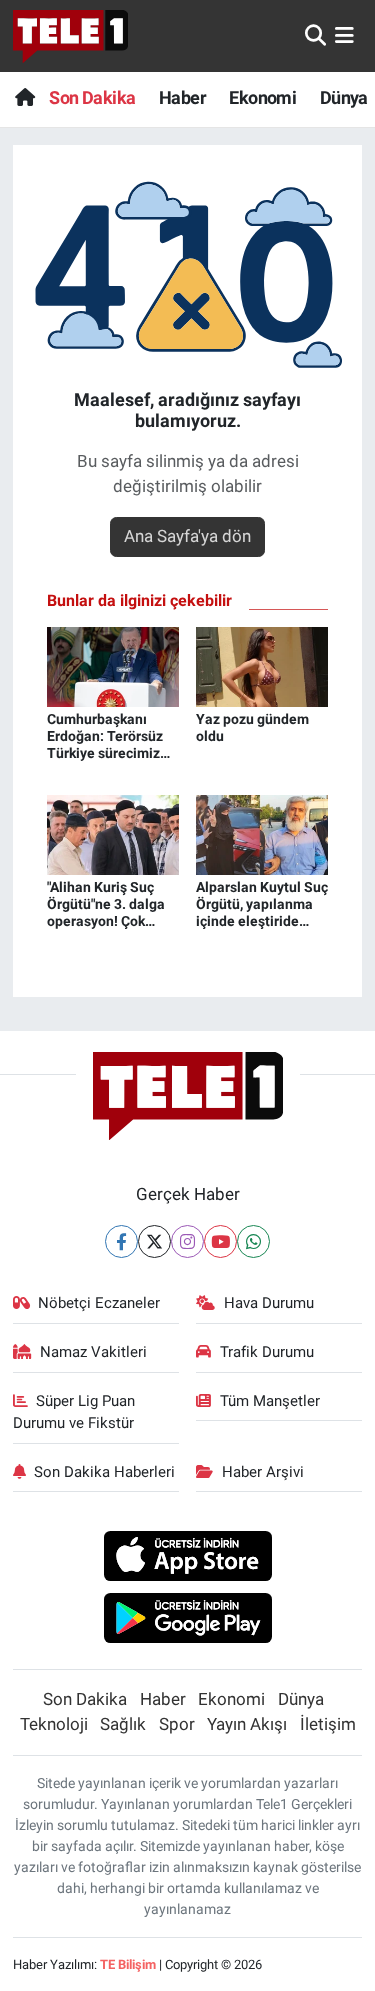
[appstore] (187, 1558)
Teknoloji (54, 1724)
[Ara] (315, 35)
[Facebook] (121, 1241)
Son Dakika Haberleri (104, 1472)
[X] (154, 1241)
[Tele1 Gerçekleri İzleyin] (70, 36)
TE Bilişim (128, 1964)
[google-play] (187, 1621)
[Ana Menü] (344, 35)
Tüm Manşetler (270, 1401)
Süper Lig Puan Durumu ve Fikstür (74, 1412)
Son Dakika (92, 97)
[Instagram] (187, 1241)
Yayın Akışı (247, 1724)
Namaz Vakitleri (93, 1352)
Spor (177, 1724)
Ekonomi (262, 97)
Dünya (344, 97)
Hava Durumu (269, 1303)
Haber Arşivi (263, 1472)
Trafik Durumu (267, 1352)
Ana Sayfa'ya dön (187, 536)
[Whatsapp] (253, 1241)
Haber (182, 97)
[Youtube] (220, 1241)
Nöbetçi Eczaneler (99, 1303)
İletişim (328, 1724)
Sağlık (123, 1724)
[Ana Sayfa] (24, 97)
